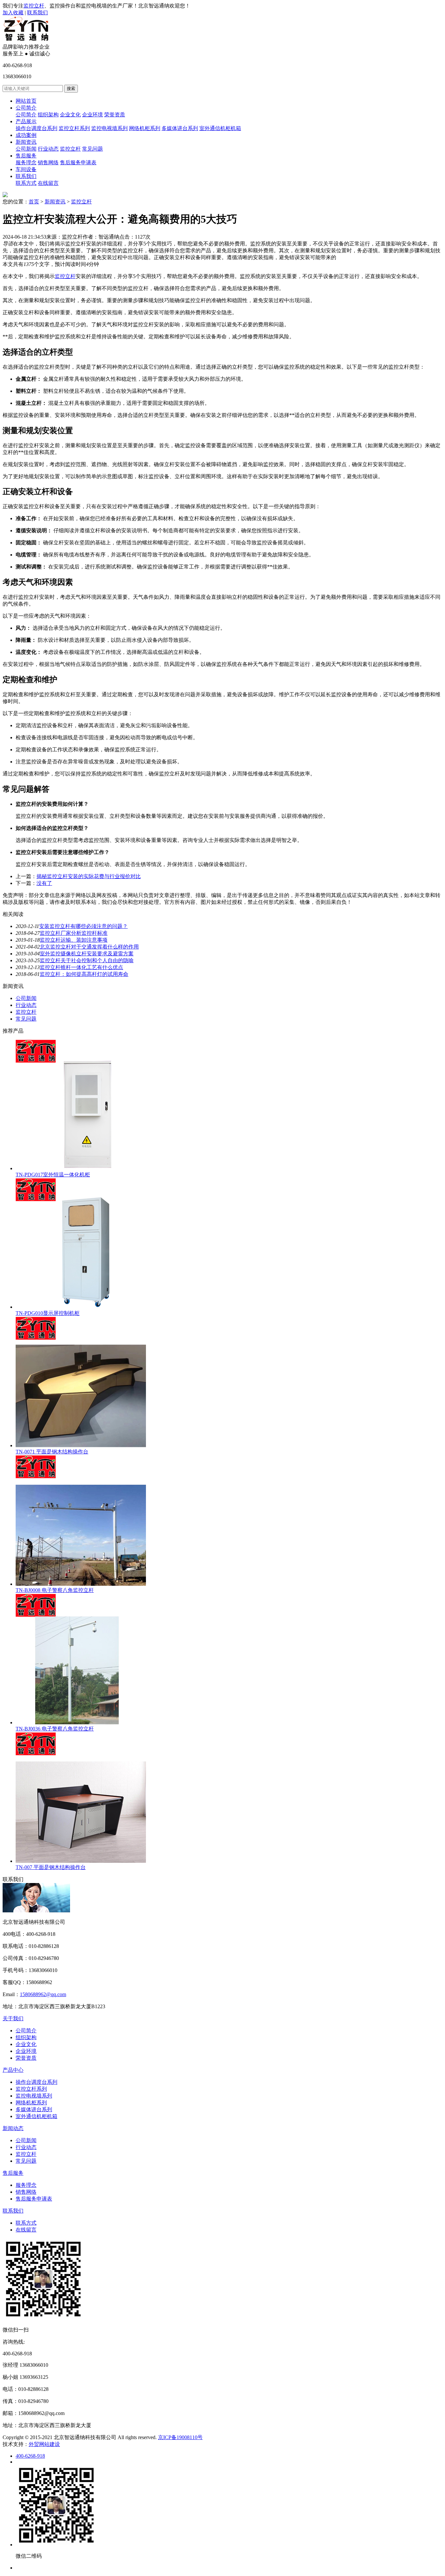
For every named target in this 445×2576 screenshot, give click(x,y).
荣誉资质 (115, 115)
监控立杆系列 (74, 128)
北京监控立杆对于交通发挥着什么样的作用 (89, 947)
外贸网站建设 (44, 2444)
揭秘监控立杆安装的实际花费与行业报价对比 (89, 876)
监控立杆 (34, 6)
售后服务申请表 (78, 162)
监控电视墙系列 (109, 128)
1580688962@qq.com (43, 1994)
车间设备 (26, 169)
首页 (34, 202)
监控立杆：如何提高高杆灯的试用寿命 (84, 974)
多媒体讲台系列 (180, 128)
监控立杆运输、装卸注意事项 (74, 940)
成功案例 (26, 135)
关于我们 (13, 2018)
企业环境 (93, 115)
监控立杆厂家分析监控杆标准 (74, 933)
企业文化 (70, 115)
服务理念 (26, 162)
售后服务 (26, 156)
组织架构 (48, 115)
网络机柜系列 (145, 128)
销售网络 (48, 162)
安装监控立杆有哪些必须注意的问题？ (83, 926)
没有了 (44, 883)
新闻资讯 (26, 142)
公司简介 (26, 108)
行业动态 (48, 149)
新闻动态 (13, 2128)
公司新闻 (26, 149)
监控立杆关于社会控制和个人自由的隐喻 (87, 960)
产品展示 (26, 121)
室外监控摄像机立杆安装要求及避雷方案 (87, 954)
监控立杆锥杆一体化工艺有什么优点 (81, 967)
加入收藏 (13, 13)
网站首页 (26, 101)
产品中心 (13, 2070)
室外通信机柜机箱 (220, 128)
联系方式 (26, 183)
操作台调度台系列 (36, 128)
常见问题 (93, 149)
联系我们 (37, 13)
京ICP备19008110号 (180, 2437)
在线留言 (48, 183)
